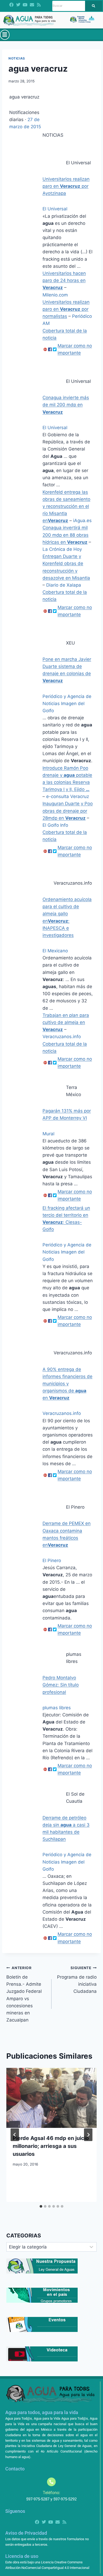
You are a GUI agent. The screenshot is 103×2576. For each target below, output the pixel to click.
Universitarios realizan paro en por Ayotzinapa (66, 186)
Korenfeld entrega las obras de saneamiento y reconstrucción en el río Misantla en (66, 506)
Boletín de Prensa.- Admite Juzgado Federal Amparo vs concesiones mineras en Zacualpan (24, 1994)
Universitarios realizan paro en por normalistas (66, 309)
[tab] (41, 2206)
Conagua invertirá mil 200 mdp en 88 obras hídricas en (65, 535)
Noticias (17, 58)
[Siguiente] (88, 2135)
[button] (5, 35)
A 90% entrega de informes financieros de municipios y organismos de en (67, 1384)
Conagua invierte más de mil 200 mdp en (66, 405)
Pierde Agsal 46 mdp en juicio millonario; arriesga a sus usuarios (51, 2146)
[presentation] (51, 2098)
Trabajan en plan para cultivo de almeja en (66, 1022)
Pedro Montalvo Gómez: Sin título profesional (61, 1685)
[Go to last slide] (15, 2135)
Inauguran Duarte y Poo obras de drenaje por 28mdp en (68, 811)
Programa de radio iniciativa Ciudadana (77, 1980)
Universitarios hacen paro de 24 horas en (64, 280)
